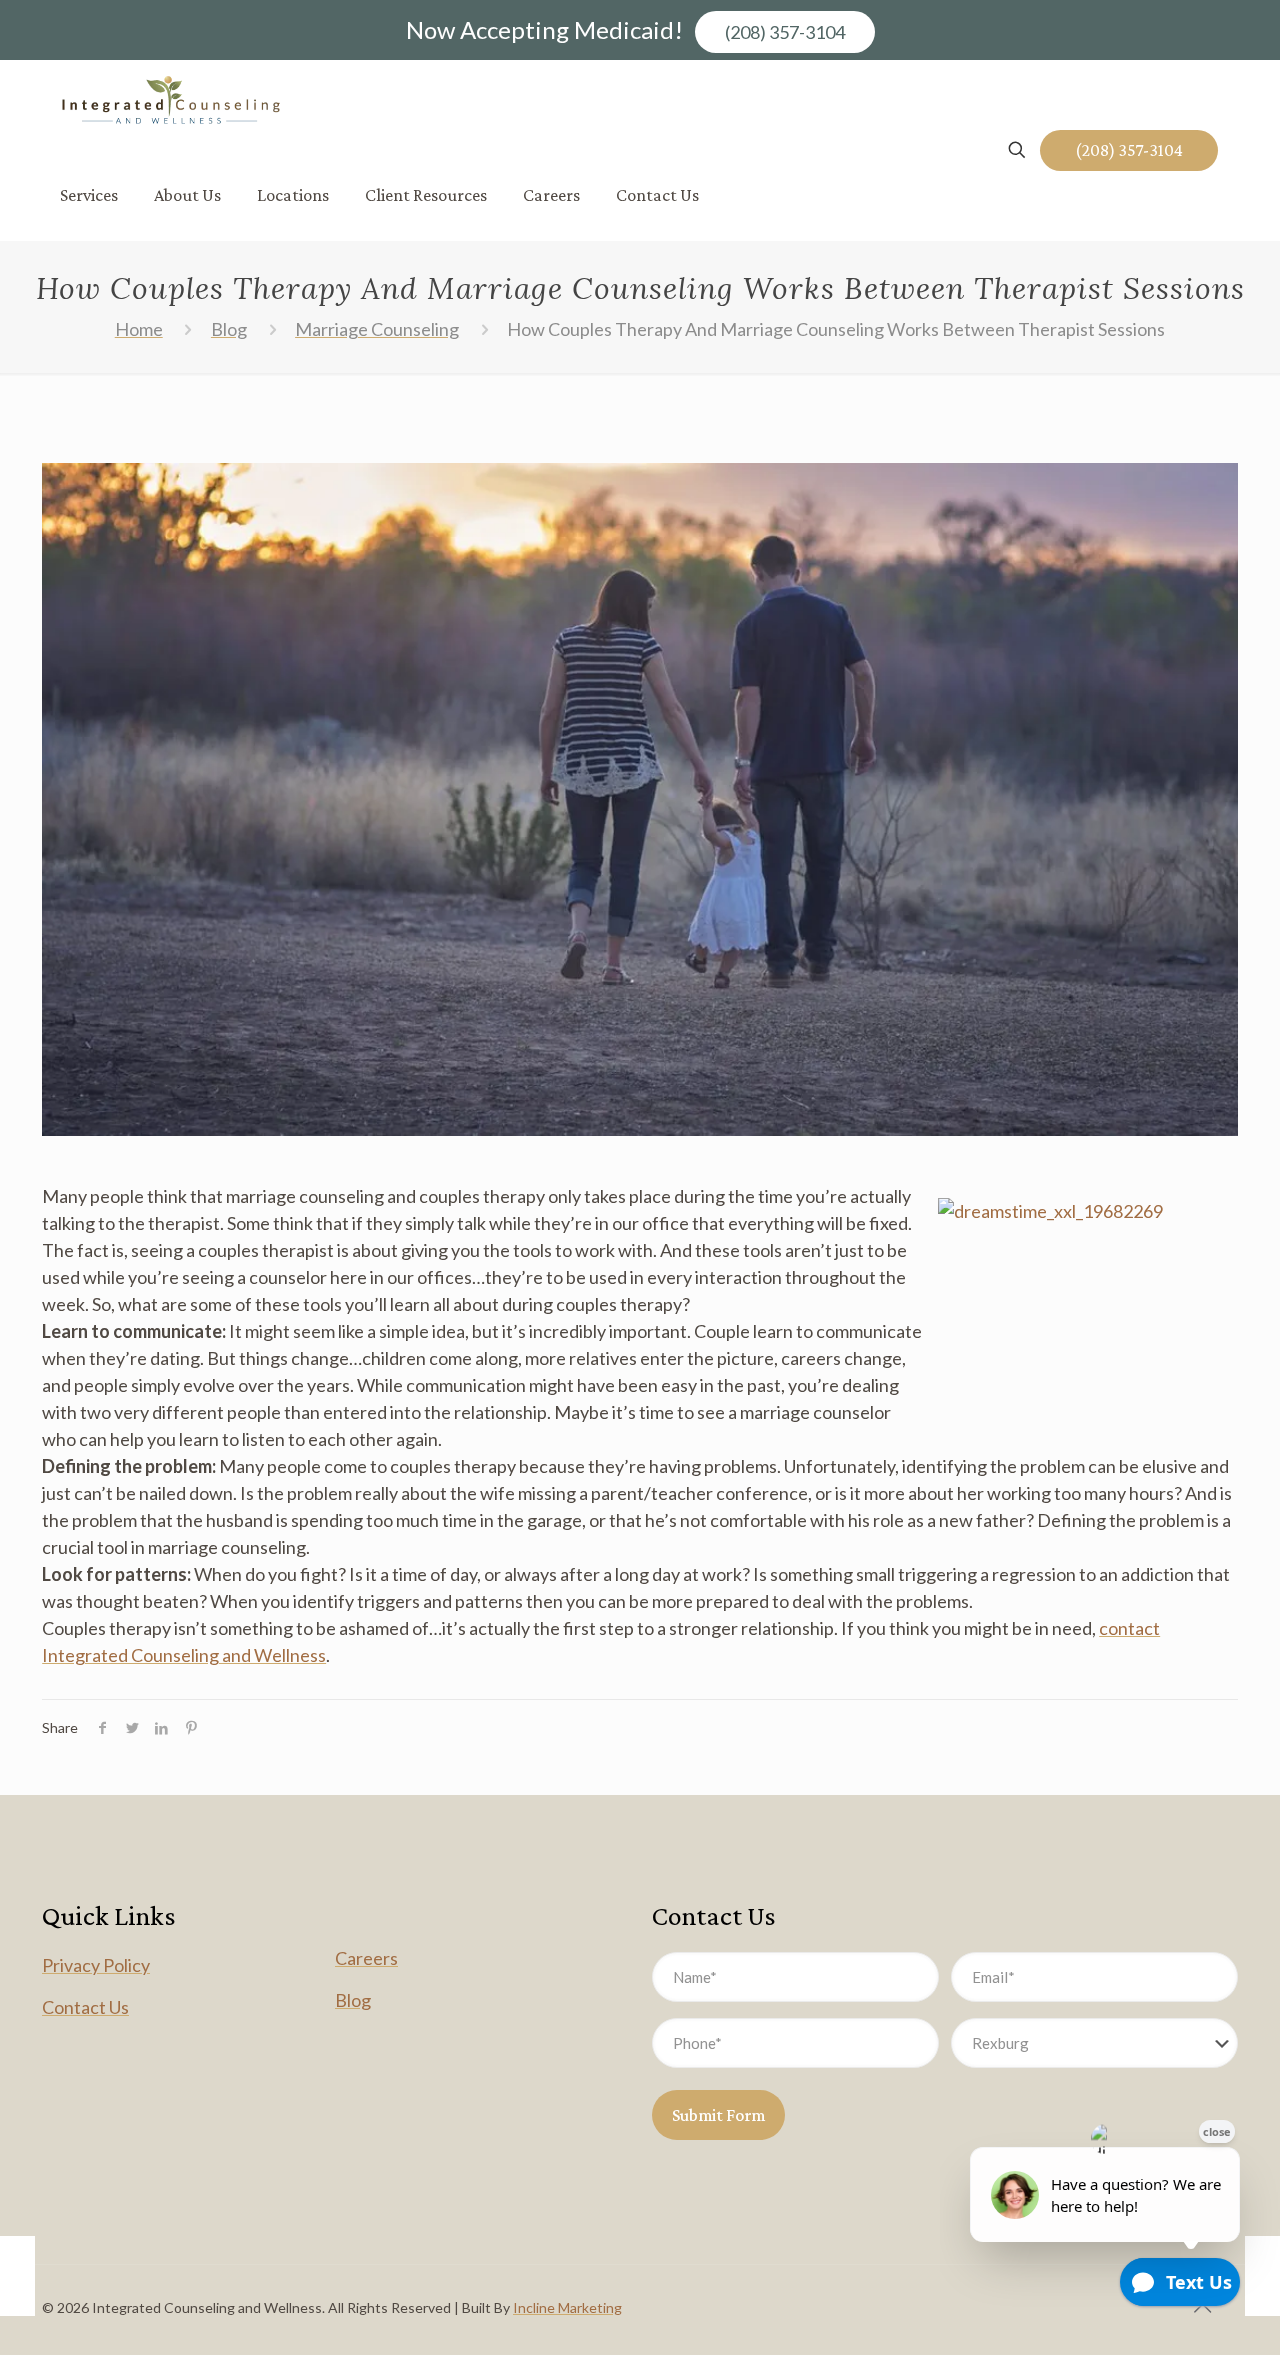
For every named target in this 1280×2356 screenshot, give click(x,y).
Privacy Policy (96, 1965)
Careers (366, 1958)
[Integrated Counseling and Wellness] (171, 105)
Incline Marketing (567, 2307)
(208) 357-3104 (785, 32)
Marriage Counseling (377, 329)
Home (139, 329)
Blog (229, 329)
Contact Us (85, 2007)
